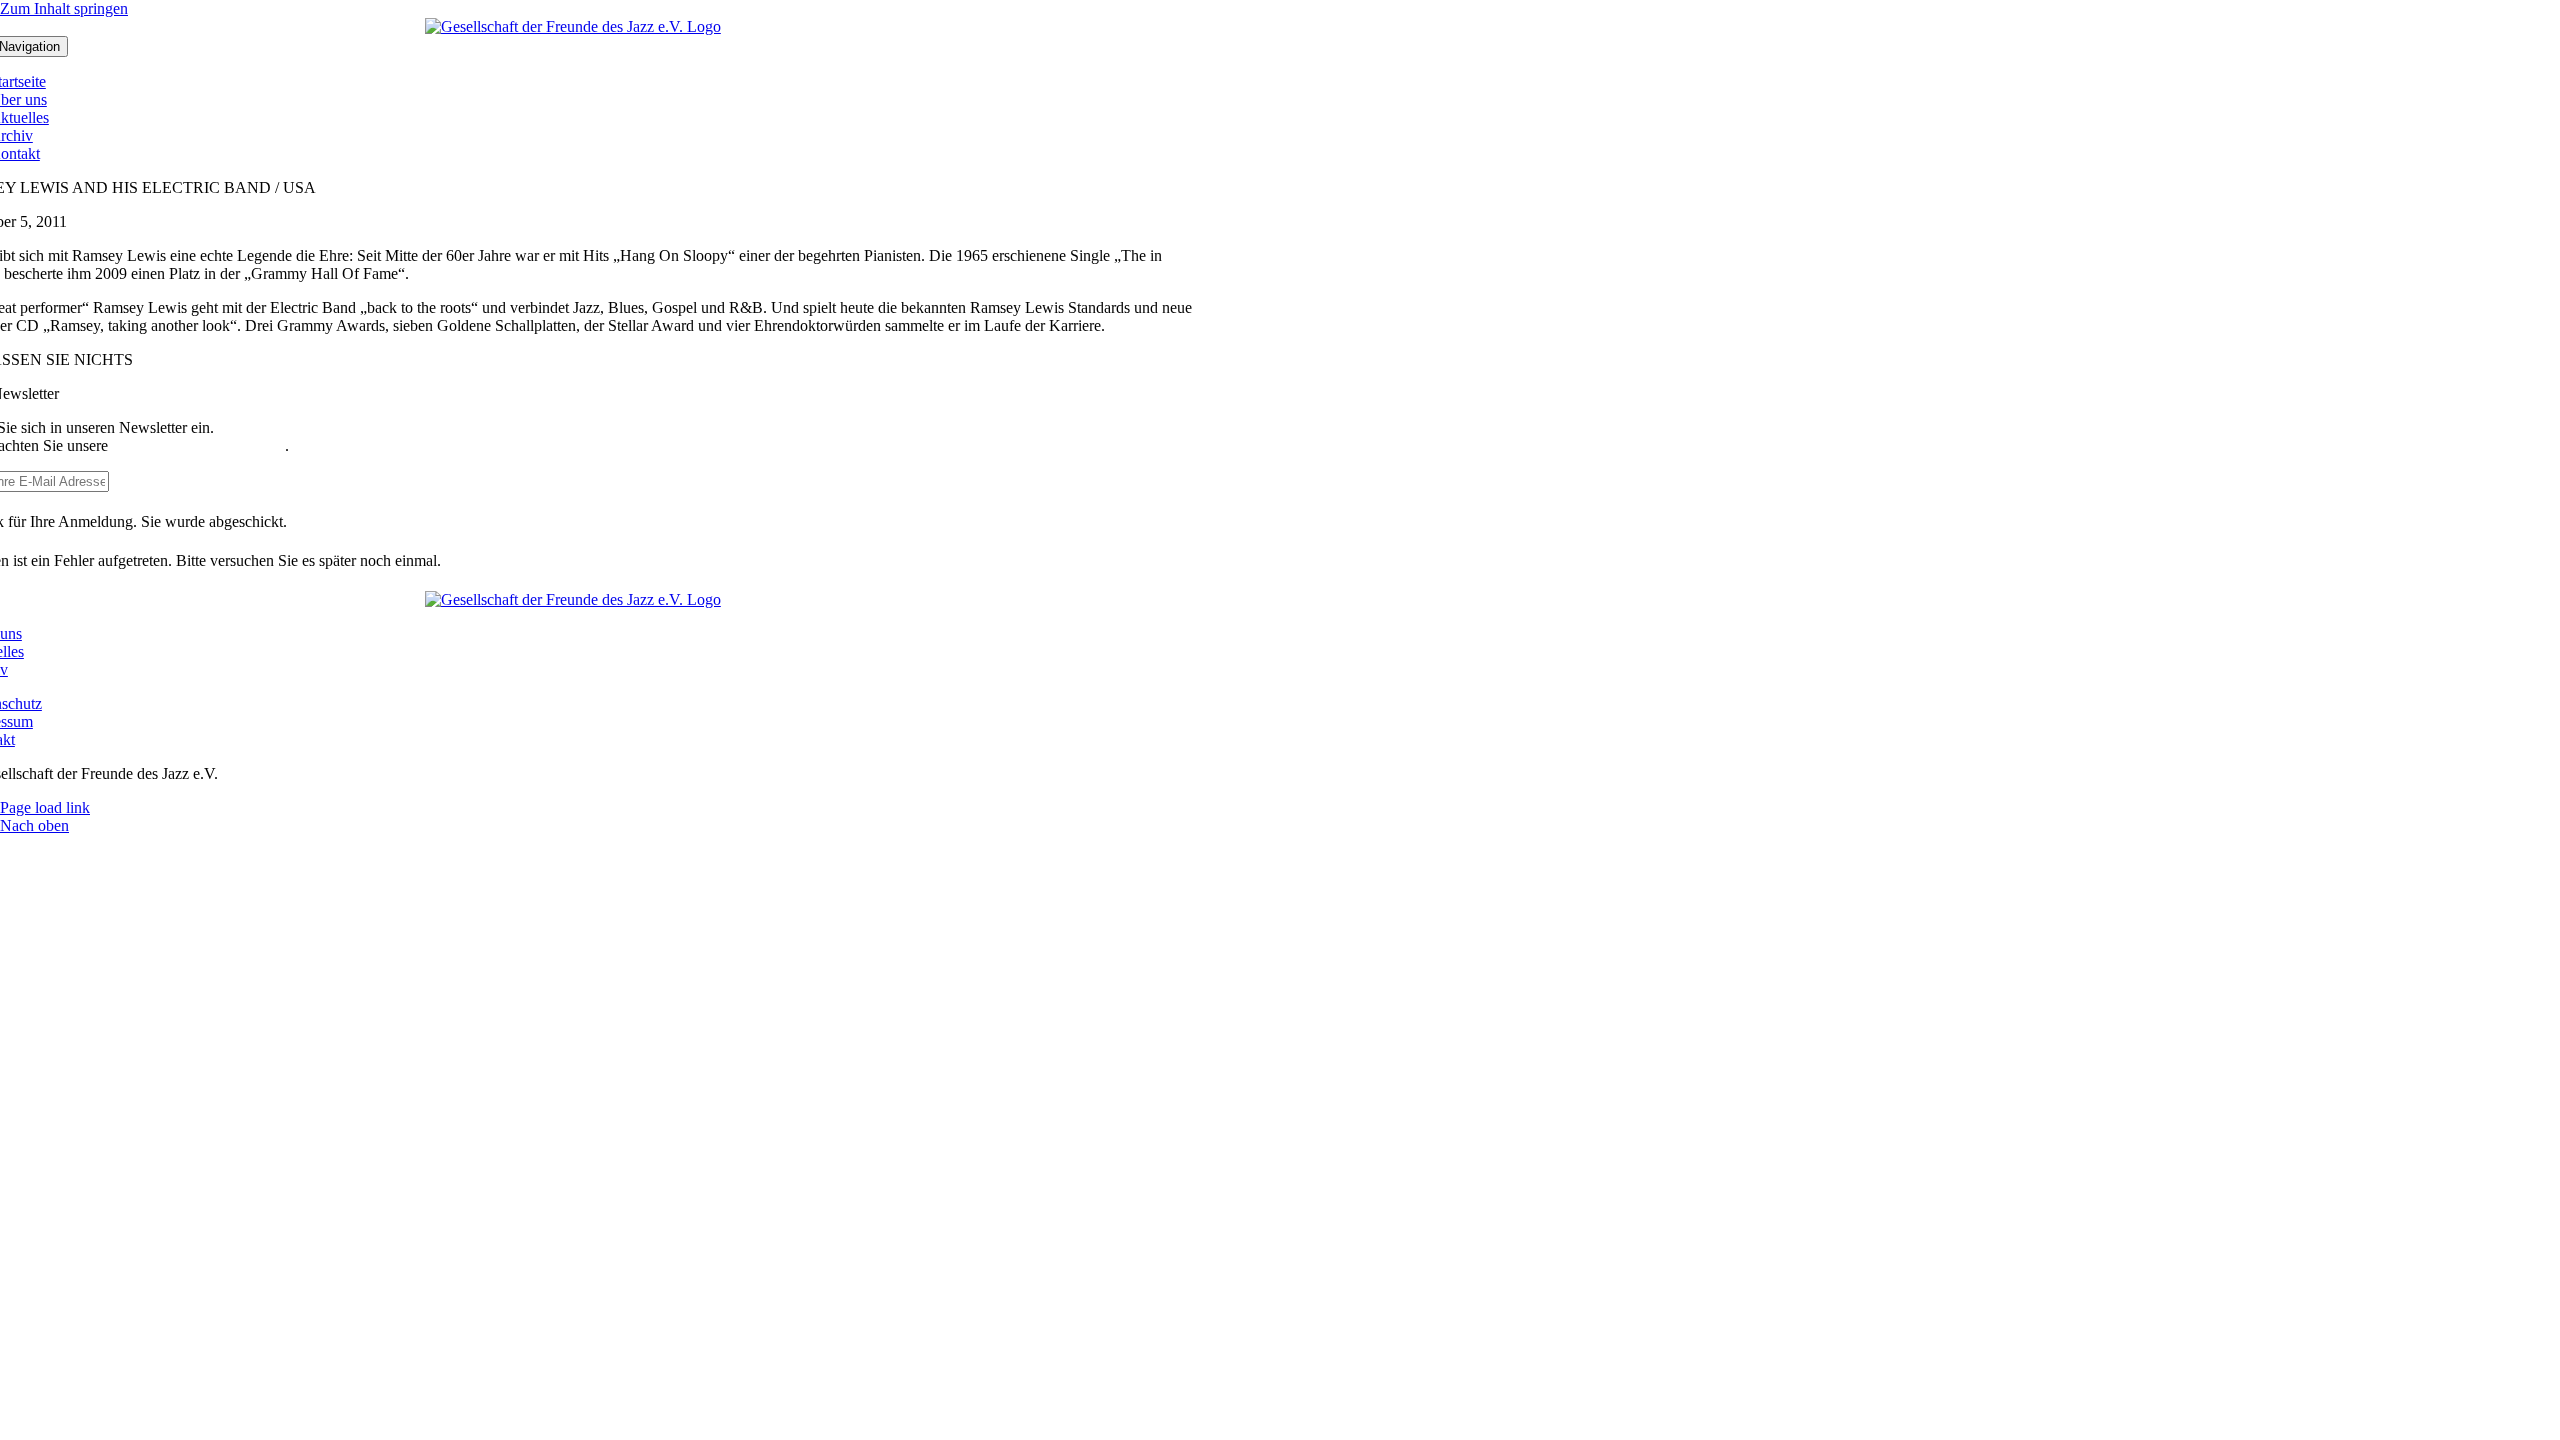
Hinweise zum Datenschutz (198, 445)
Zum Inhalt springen (64, 8)
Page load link (45, 807)
